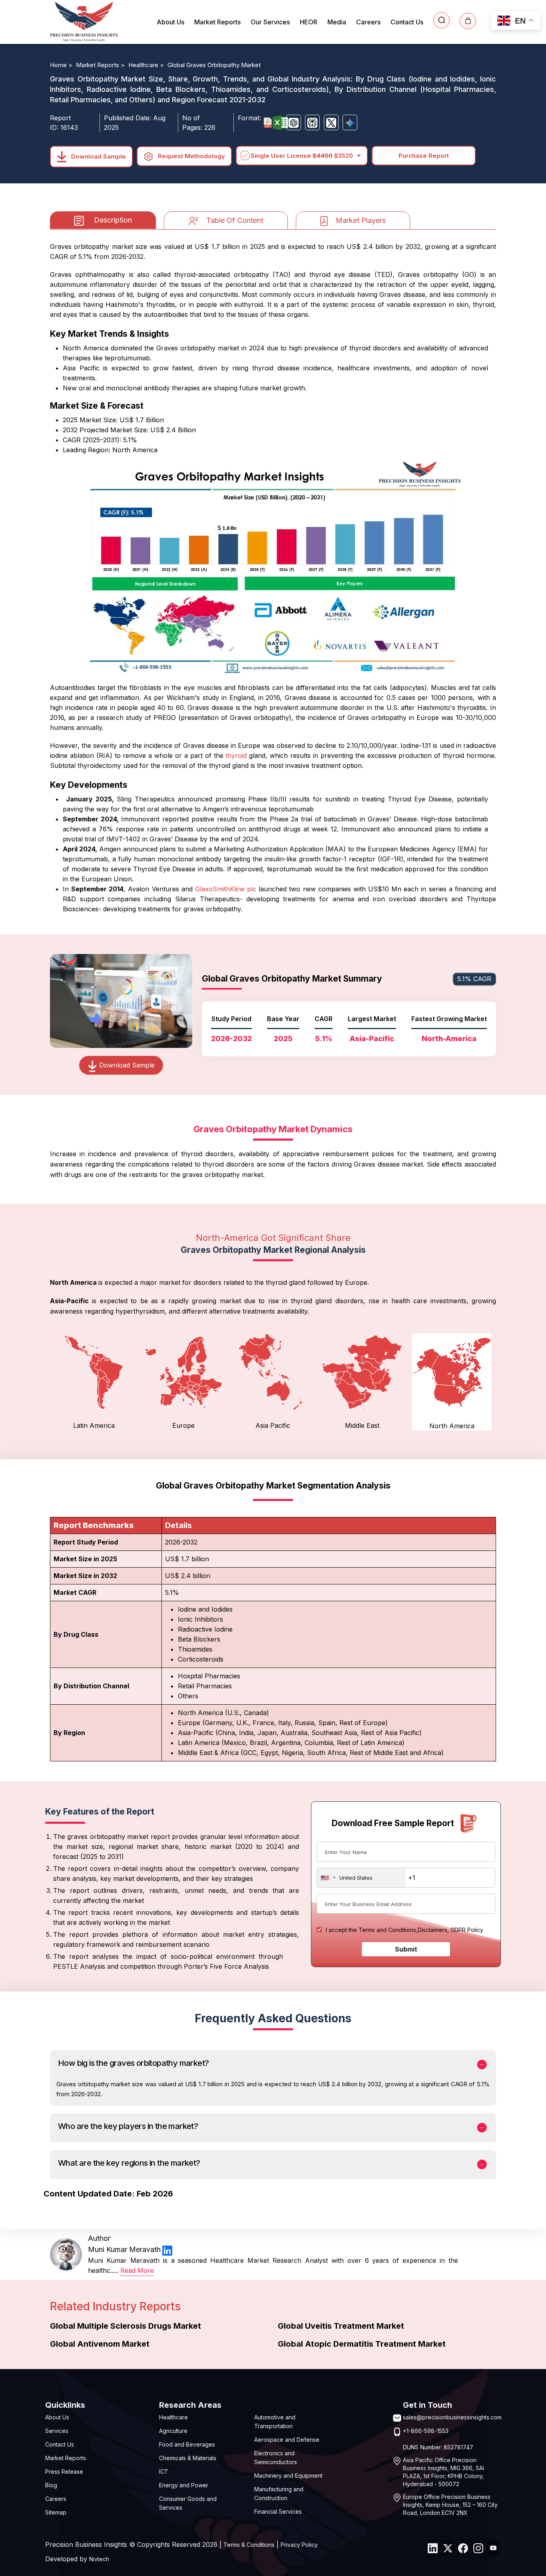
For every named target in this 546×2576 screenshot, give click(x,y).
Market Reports (217, 22)
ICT (164, 2472)
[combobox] (361, 1878)
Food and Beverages (187, 2444)
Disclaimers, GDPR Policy (450, 1930)
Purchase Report (424, 156)
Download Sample (98, 156)
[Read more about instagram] (478, 2548)
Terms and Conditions (387, 1930)
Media (337, 22)
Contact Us (407, 22)
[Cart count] (468, 21)
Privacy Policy (299, 2545)
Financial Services (278, 2511)
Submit (406, 1949)
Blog (51, 2485)
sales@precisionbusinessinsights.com (452, 2417)
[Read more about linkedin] (167, 2250)
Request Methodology (191, 156)
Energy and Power (184, 2485)
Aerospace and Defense (287, 2440)
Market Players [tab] (361, 220)
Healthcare (173, 2417)
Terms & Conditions (249, 2545)
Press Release (64, 2472)
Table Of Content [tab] (235, 220)
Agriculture (173, 2431)
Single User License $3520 (302, 156)
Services (57, 2431)
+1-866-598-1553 (426, 2431)
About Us (170, 22)
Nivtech (99, 2559)
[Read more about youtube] (493, 2548)
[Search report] (441, 20)
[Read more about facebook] (463, 2548)
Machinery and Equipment (288, 2476)
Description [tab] (113, 220)
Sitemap (56, 2512)
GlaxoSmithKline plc (226, 889)
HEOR (309, 22)
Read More (137, 2270)
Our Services (270, 22)
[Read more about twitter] (448, 2548)
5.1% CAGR (474, 979)
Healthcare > (147, 65)
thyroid (236, 755)
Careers (368, 22)
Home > (62, 65)
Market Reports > (101, 65)
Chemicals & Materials (188, 2458)
